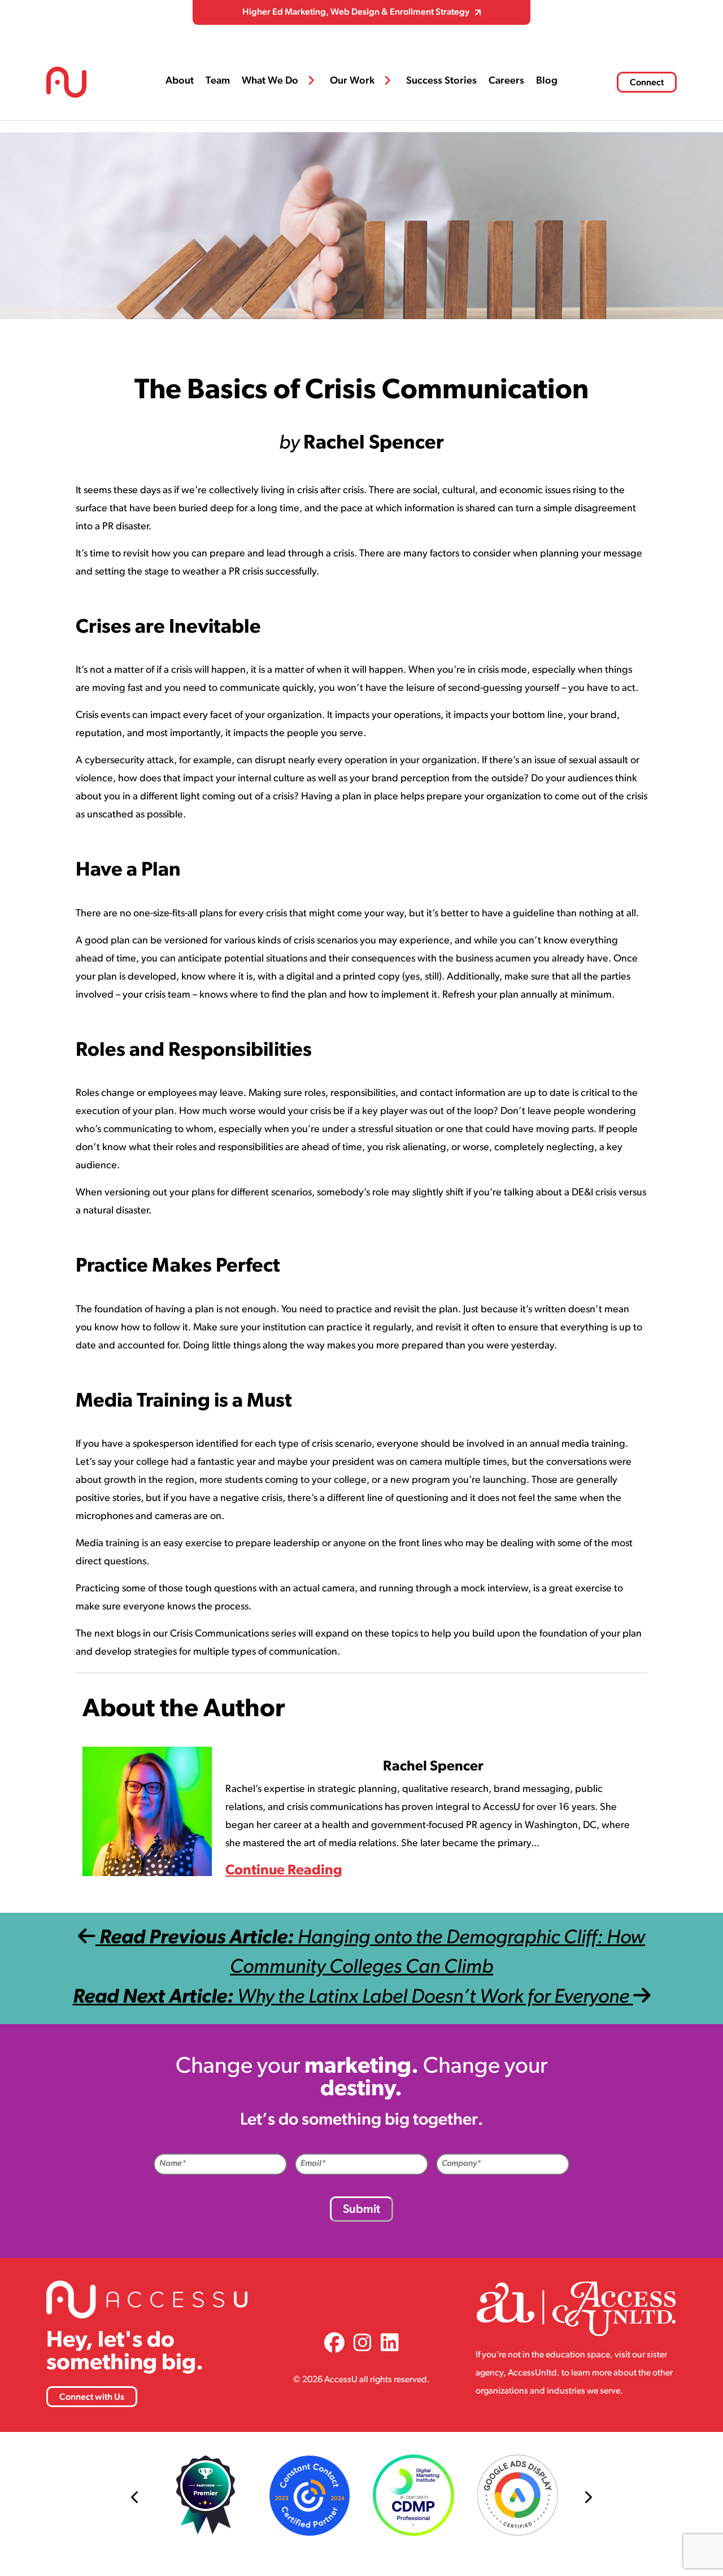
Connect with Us (92, 2397)
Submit (361, 2210)
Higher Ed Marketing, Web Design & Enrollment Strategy (356, 12)
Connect (647, 83)
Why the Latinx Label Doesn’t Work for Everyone (353, 1998)
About (180, 81)
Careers (506, 81)
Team (218, 81)
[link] (334, 2345)
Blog (547, 81)
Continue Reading (284, 1871)
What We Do (270, 81)
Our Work (352, 81)
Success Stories (441, 81)
